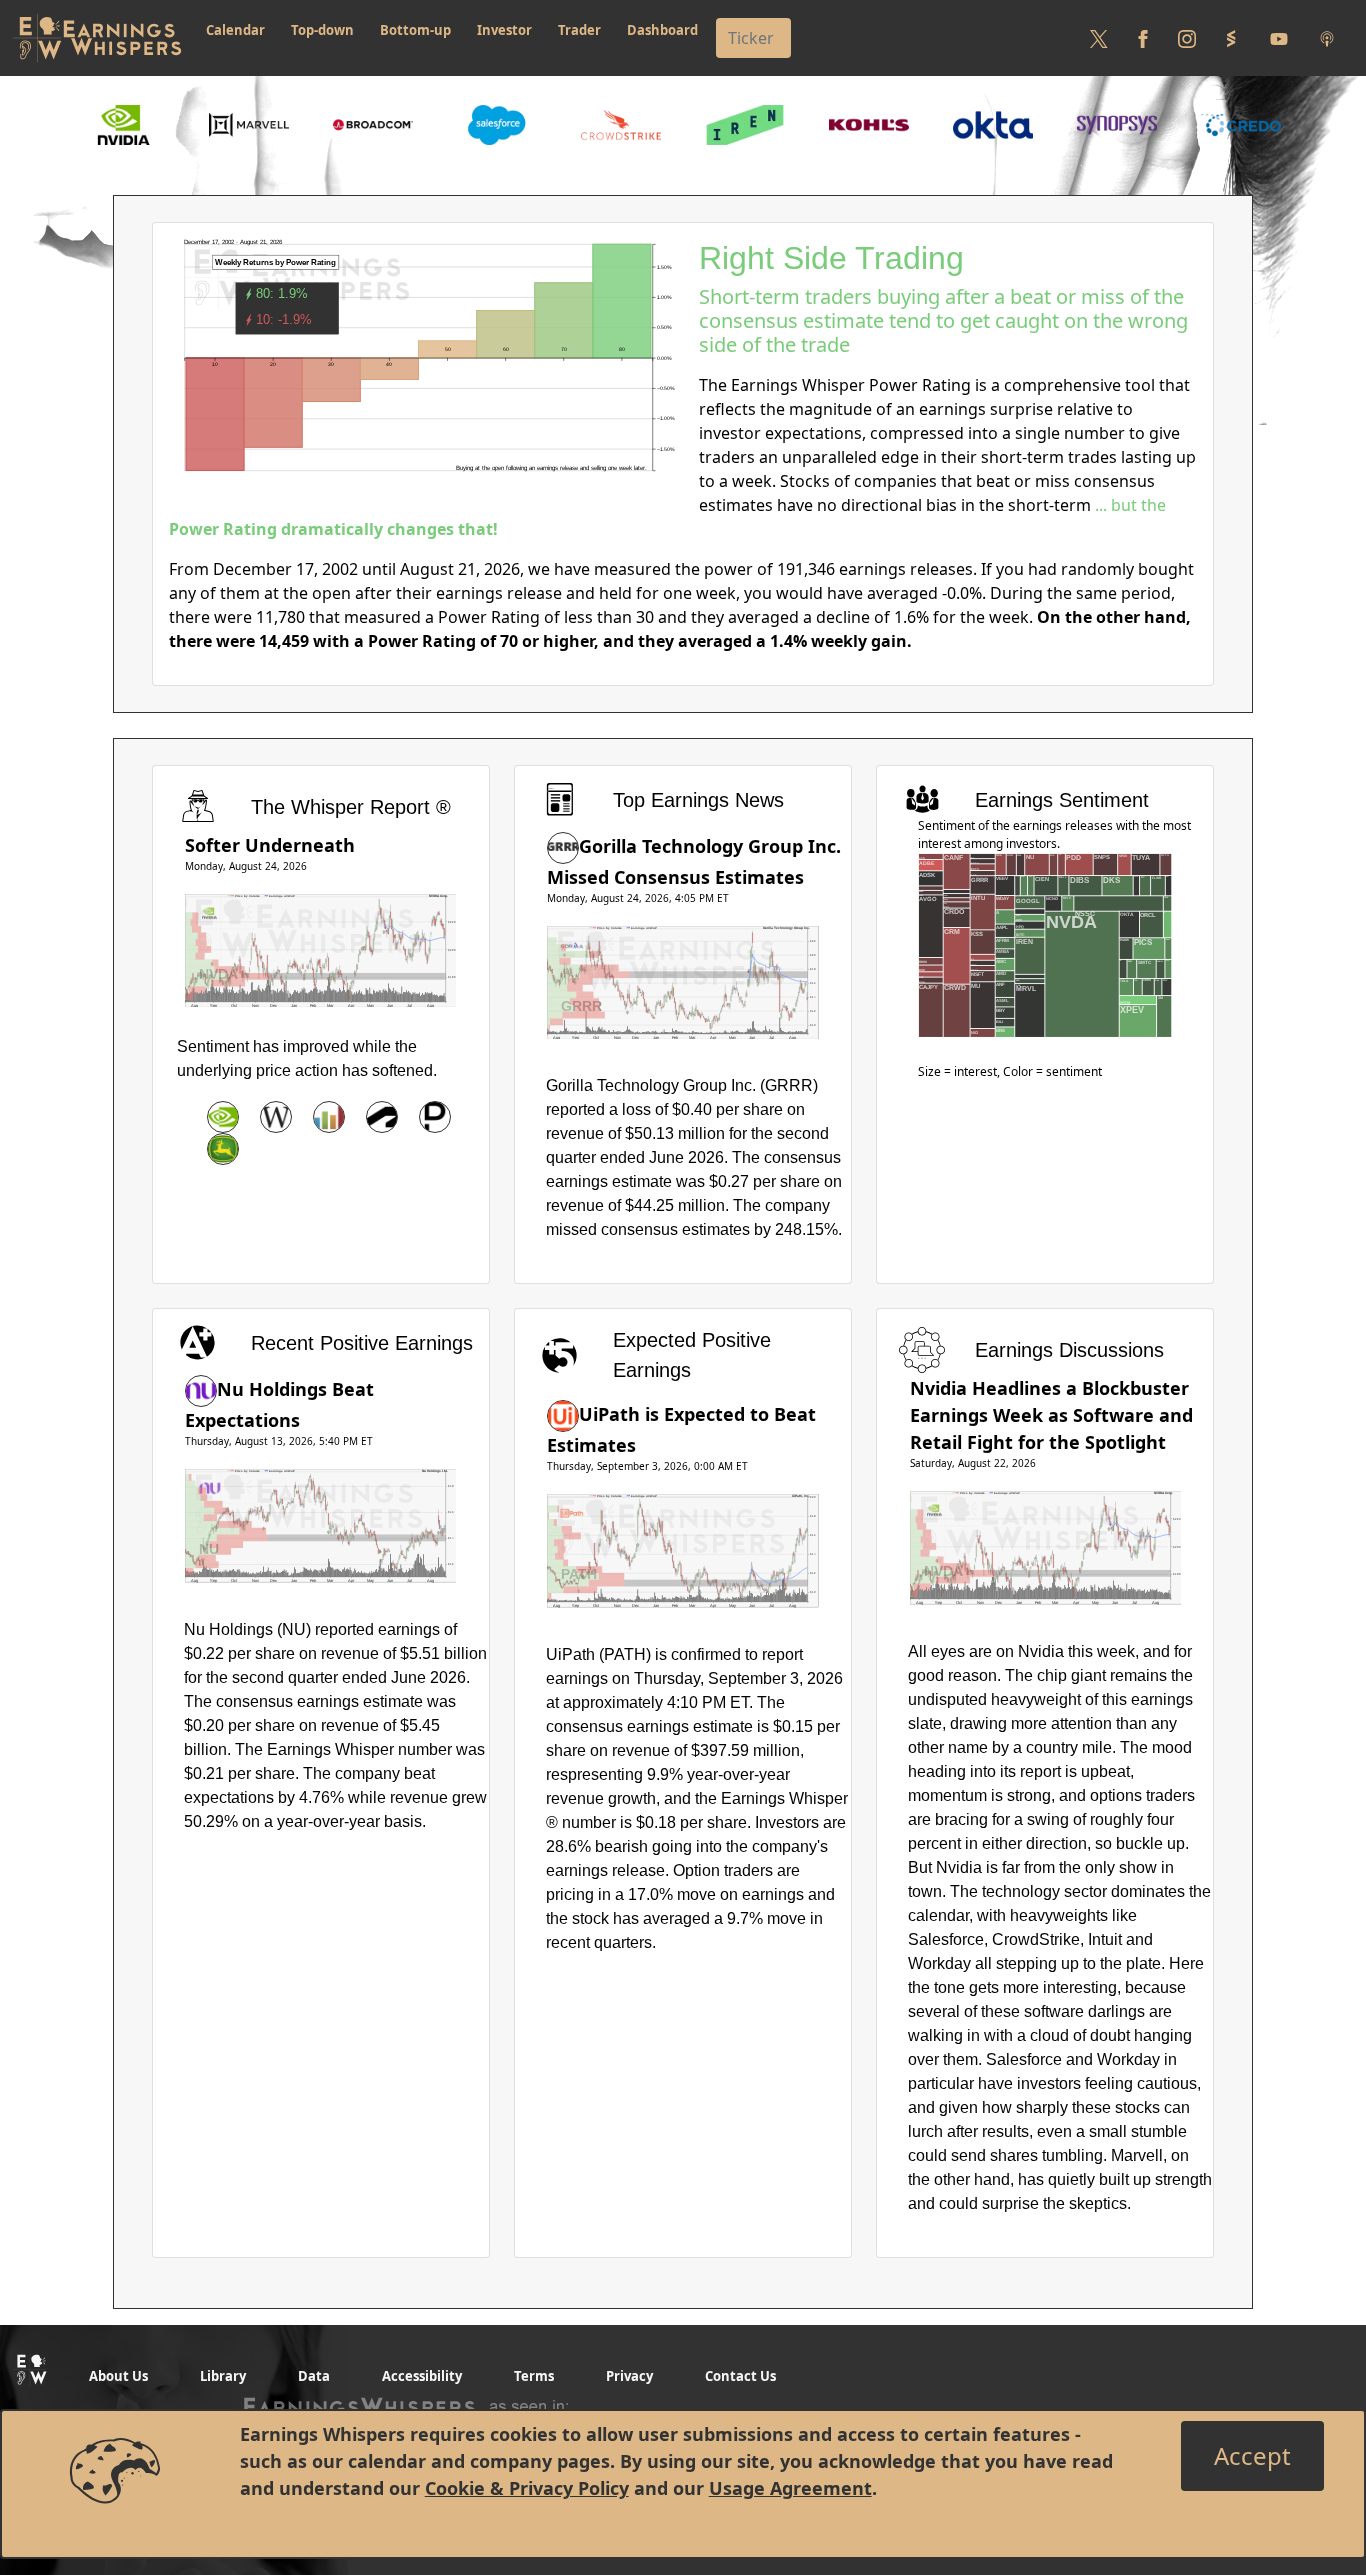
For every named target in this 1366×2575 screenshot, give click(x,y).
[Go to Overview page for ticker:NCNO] (329, 1117)
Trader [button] (579, 30)
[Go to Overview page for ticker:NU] (201, 1389)
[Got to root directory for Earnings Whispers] (97, 38)
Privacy (629, 2376)
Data (314, 2376)
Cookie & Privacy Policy (527, 2488)
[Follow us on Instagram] (1187, 38)
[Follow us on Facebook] (1143, 38)
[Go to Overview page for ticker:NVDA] (223, 1117)
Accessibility (422, 2376)
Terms (534, 2376)
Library (223, 2376)
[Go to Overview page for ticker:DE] (223, 1149)
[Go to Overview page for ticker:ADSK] (382, 1117)
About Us (118, 2376)
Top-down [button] (322, 30)
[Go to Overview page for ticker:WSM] (276, 1117)
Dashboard (662, 30)
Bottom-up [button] (415, 30)
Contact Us (740, 2376)
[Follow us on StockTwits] (1231, 38)
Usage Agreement (790, 2488)
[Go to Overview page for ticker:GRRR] (563, 846)
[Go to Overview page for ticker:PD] (435, 1117)
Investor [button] (504, 30)
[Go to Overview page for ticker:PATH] (563, 1414)
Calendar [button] (235, 30)
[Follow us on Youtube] (1279, 38)
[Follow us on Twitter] (1099, 38)
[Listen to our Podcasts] (1327, 38)
